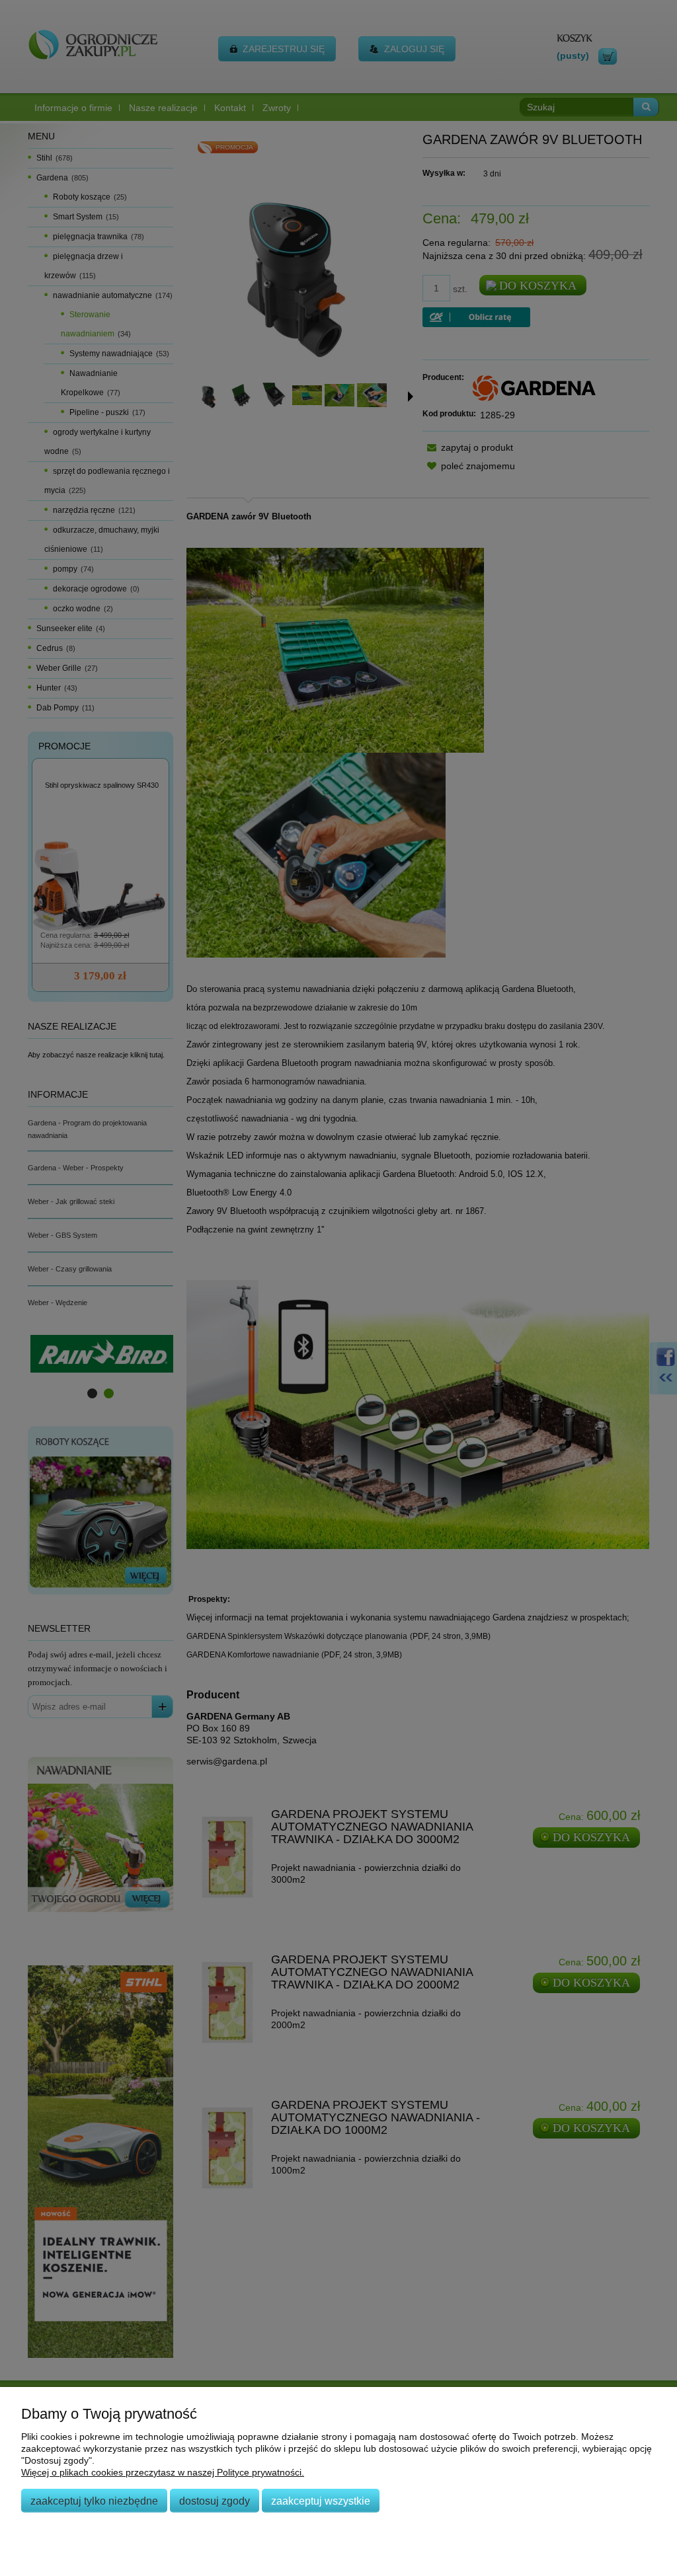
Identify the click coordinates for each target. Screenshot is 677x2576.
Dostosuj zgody (215, 2501)
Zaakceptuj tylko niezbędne (94, 2501)
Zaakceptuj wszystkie (321, 2501)
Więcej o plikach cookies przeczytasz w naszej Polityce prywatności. (163, 2472)
